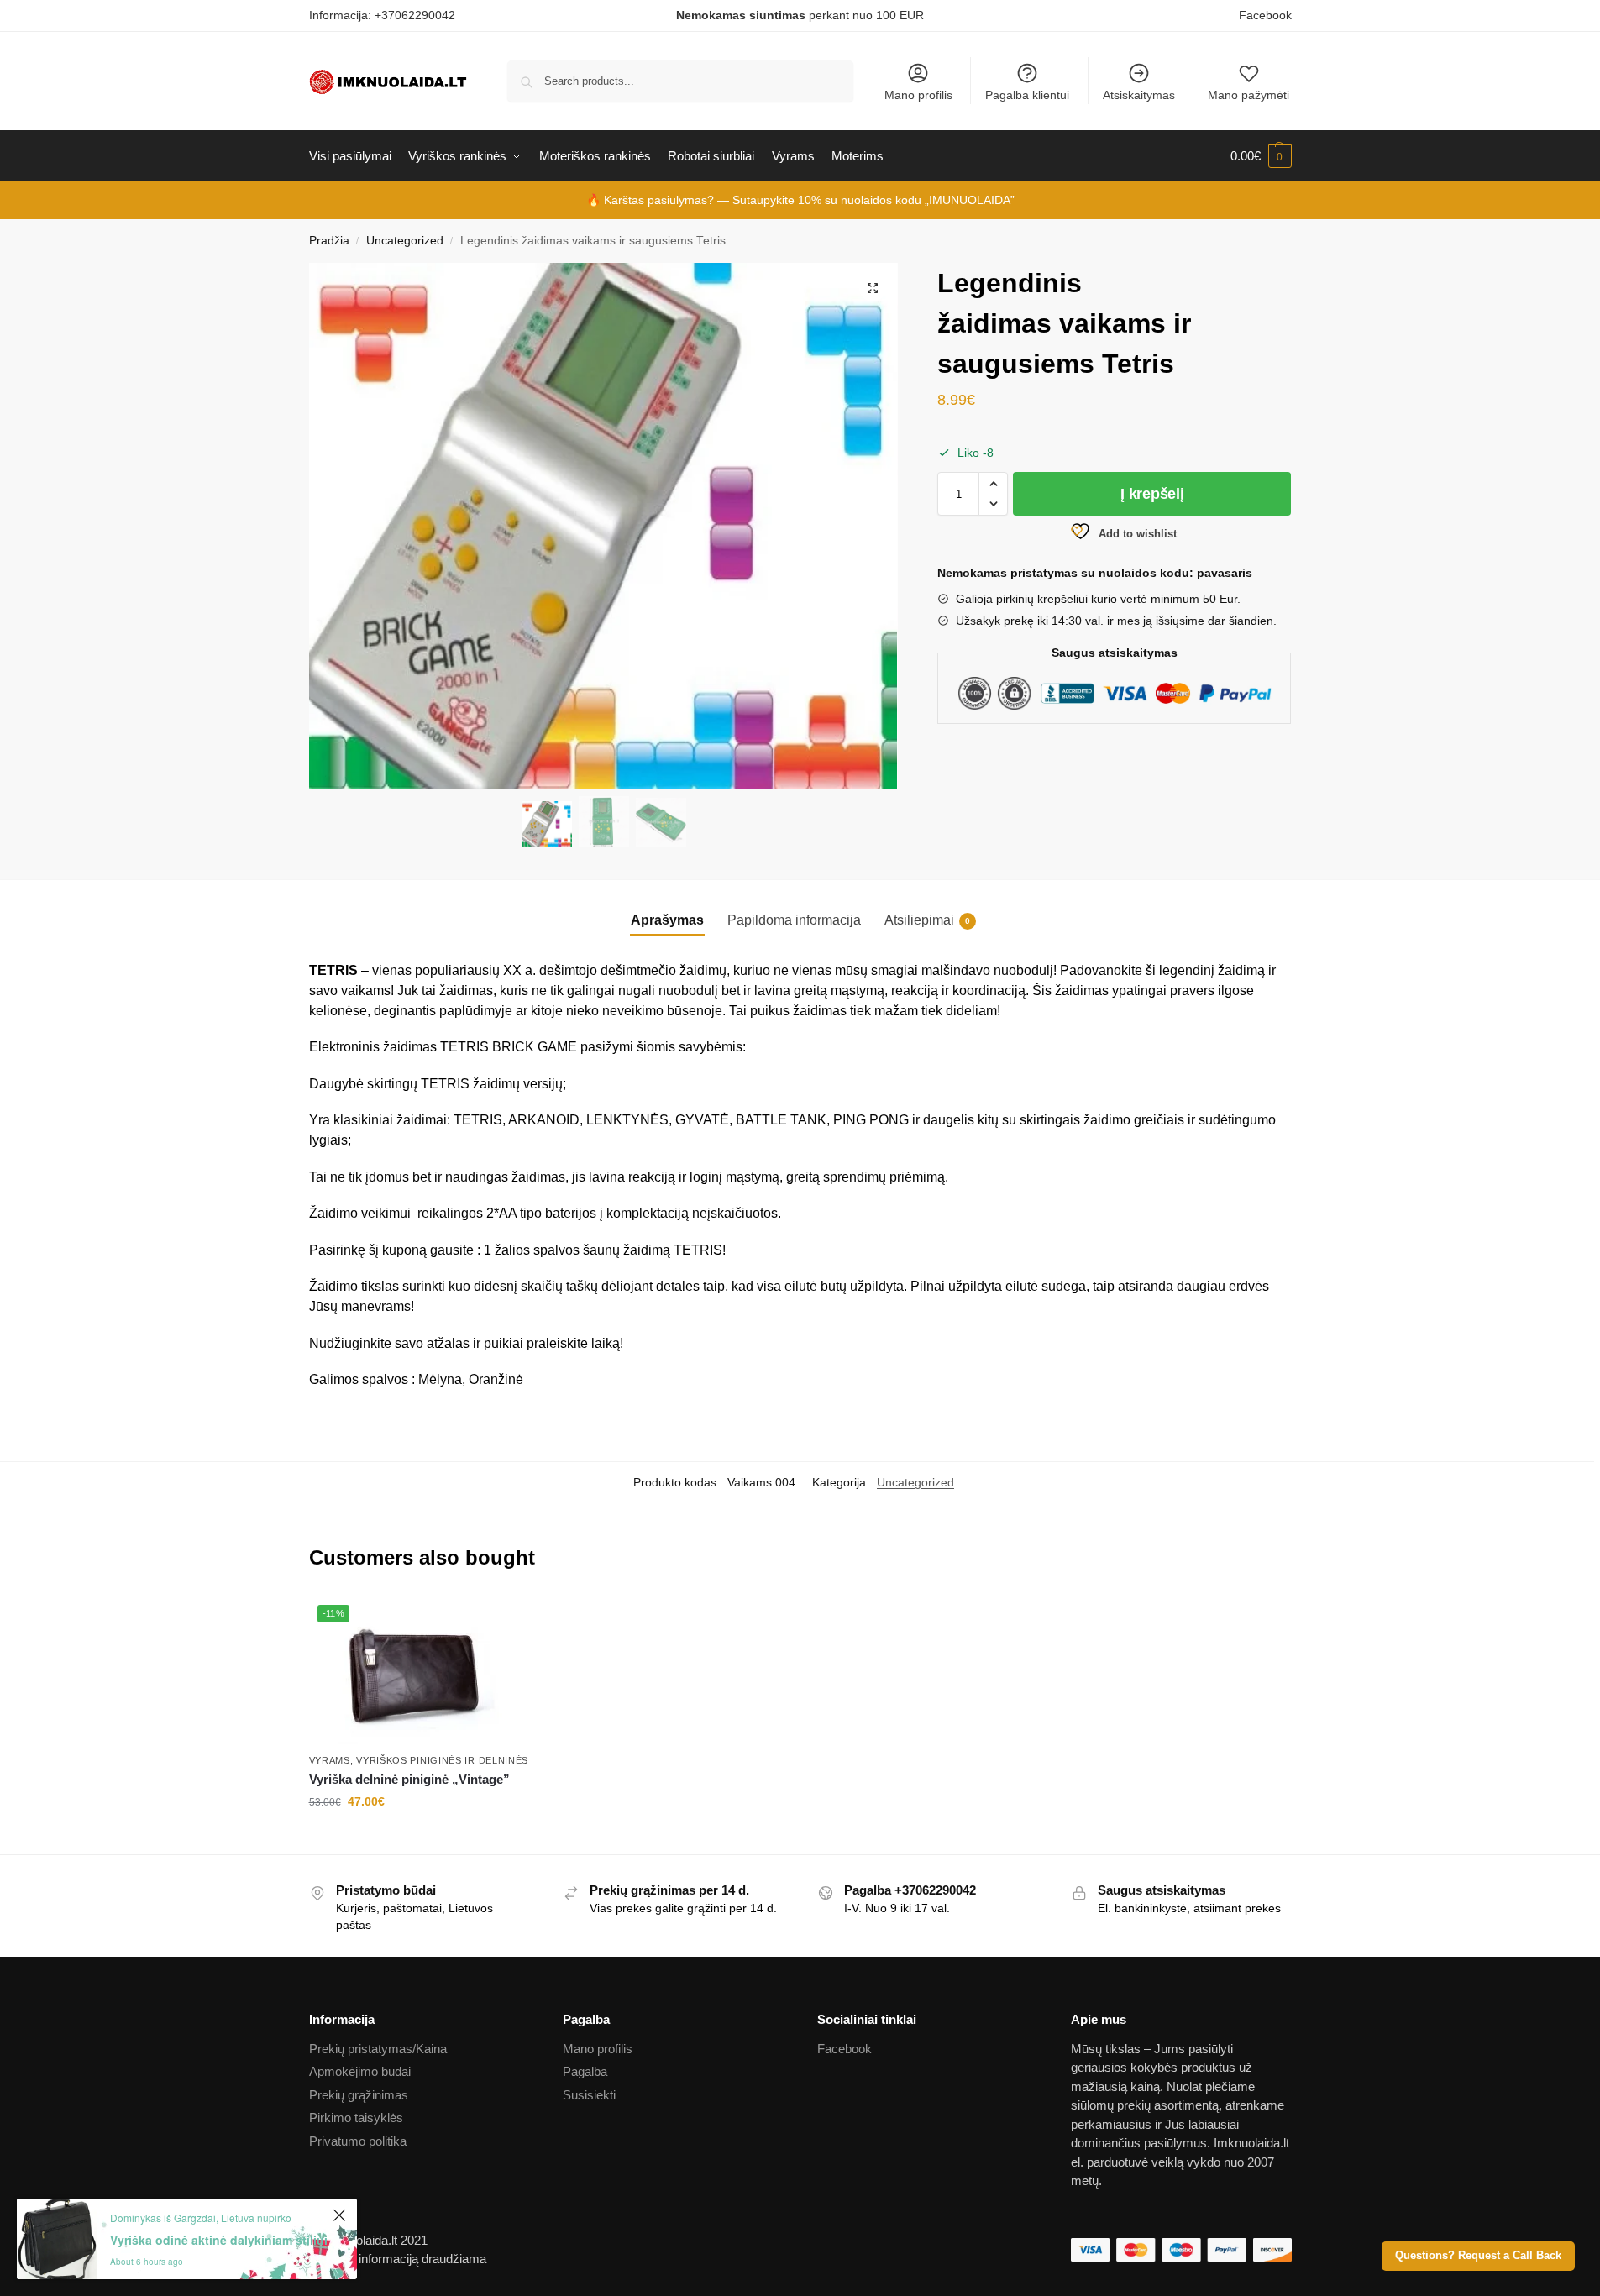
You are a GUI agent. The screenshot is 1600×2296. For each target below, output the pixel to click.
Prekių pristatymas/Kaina (378, 2049)
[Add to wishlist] (514, 1617)
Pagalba (585, 2071)
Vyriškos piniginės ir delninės (442, 1760)
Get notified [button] (422, 1837)
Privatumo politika (358, 2141)
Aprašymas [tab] (667, 920)
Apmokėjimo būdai (360, 2071)
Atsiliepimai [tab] (927, 920)
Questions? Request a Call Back (1478, 2256)
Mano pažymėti (1249, 95)
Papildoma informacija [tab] (794, 920)
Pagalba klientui (1027, 95)
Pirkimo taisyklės (356, 2118)
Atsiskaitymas (1139, 95)
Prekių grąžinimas (359, 2095)
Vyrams (330, 1760)
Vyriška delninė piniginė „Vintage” (409, 1779)
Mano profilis (918, 95)
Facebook (1265, 15)
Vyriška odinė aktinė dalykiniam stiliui (219, 2240)
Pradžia (329, 241)
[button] (873, 288)
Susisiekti (589, 2095)
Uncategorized (405, 241)
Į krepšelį (1152, 494)
